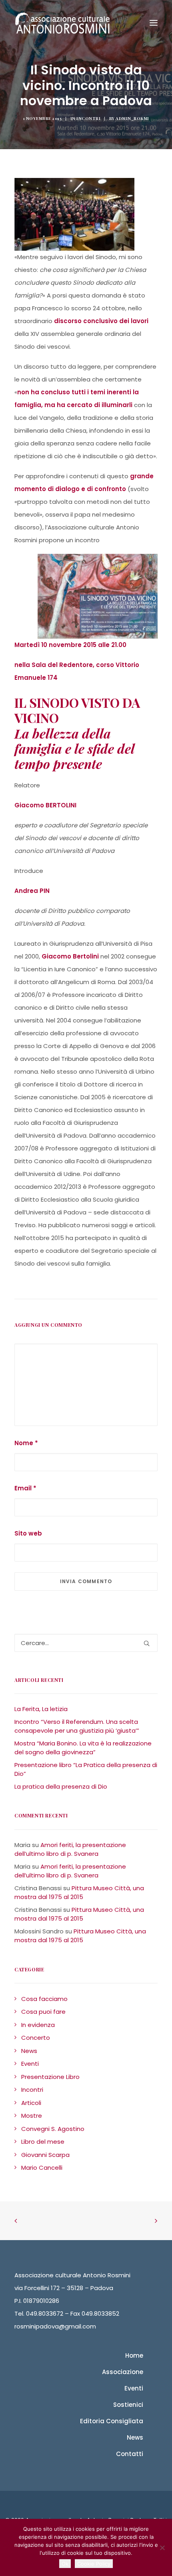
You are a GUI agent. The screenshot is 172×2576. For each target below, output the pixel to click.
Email (25, 1488)
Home (134, 2355)
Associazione (123, 2372)
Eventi (134, 2388)
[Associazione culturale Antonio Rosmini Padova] (62, 23)
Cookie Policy (94, 2564)
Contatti (130, 2454)
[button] (147, 1643)
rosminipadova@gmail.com (55, 2326)
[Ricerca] (86, 1643)
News (135, 2437)
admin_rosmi (132, 118)
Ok (65, 2564)
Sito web (28, 1533)
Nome (26, 1443)
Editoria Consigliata (112, 2421)
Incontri (88, 118)
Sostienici (128, 2405)
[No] (162, 2548)
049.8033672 (45, 2313)
